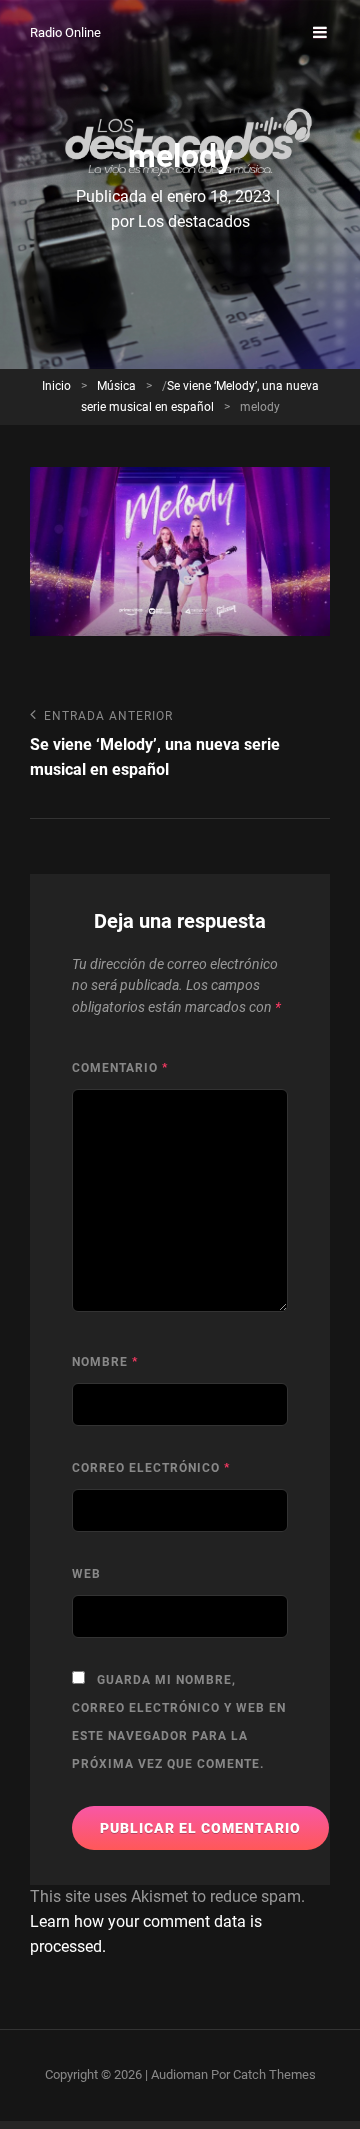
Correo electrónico (151, 1468)
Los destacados (194, 221)
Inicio (56, 386)
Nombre (105, 1362)
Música (116, 386)
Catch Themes (274, 2074)
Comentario (120, 1068)
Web (86, 1574)
